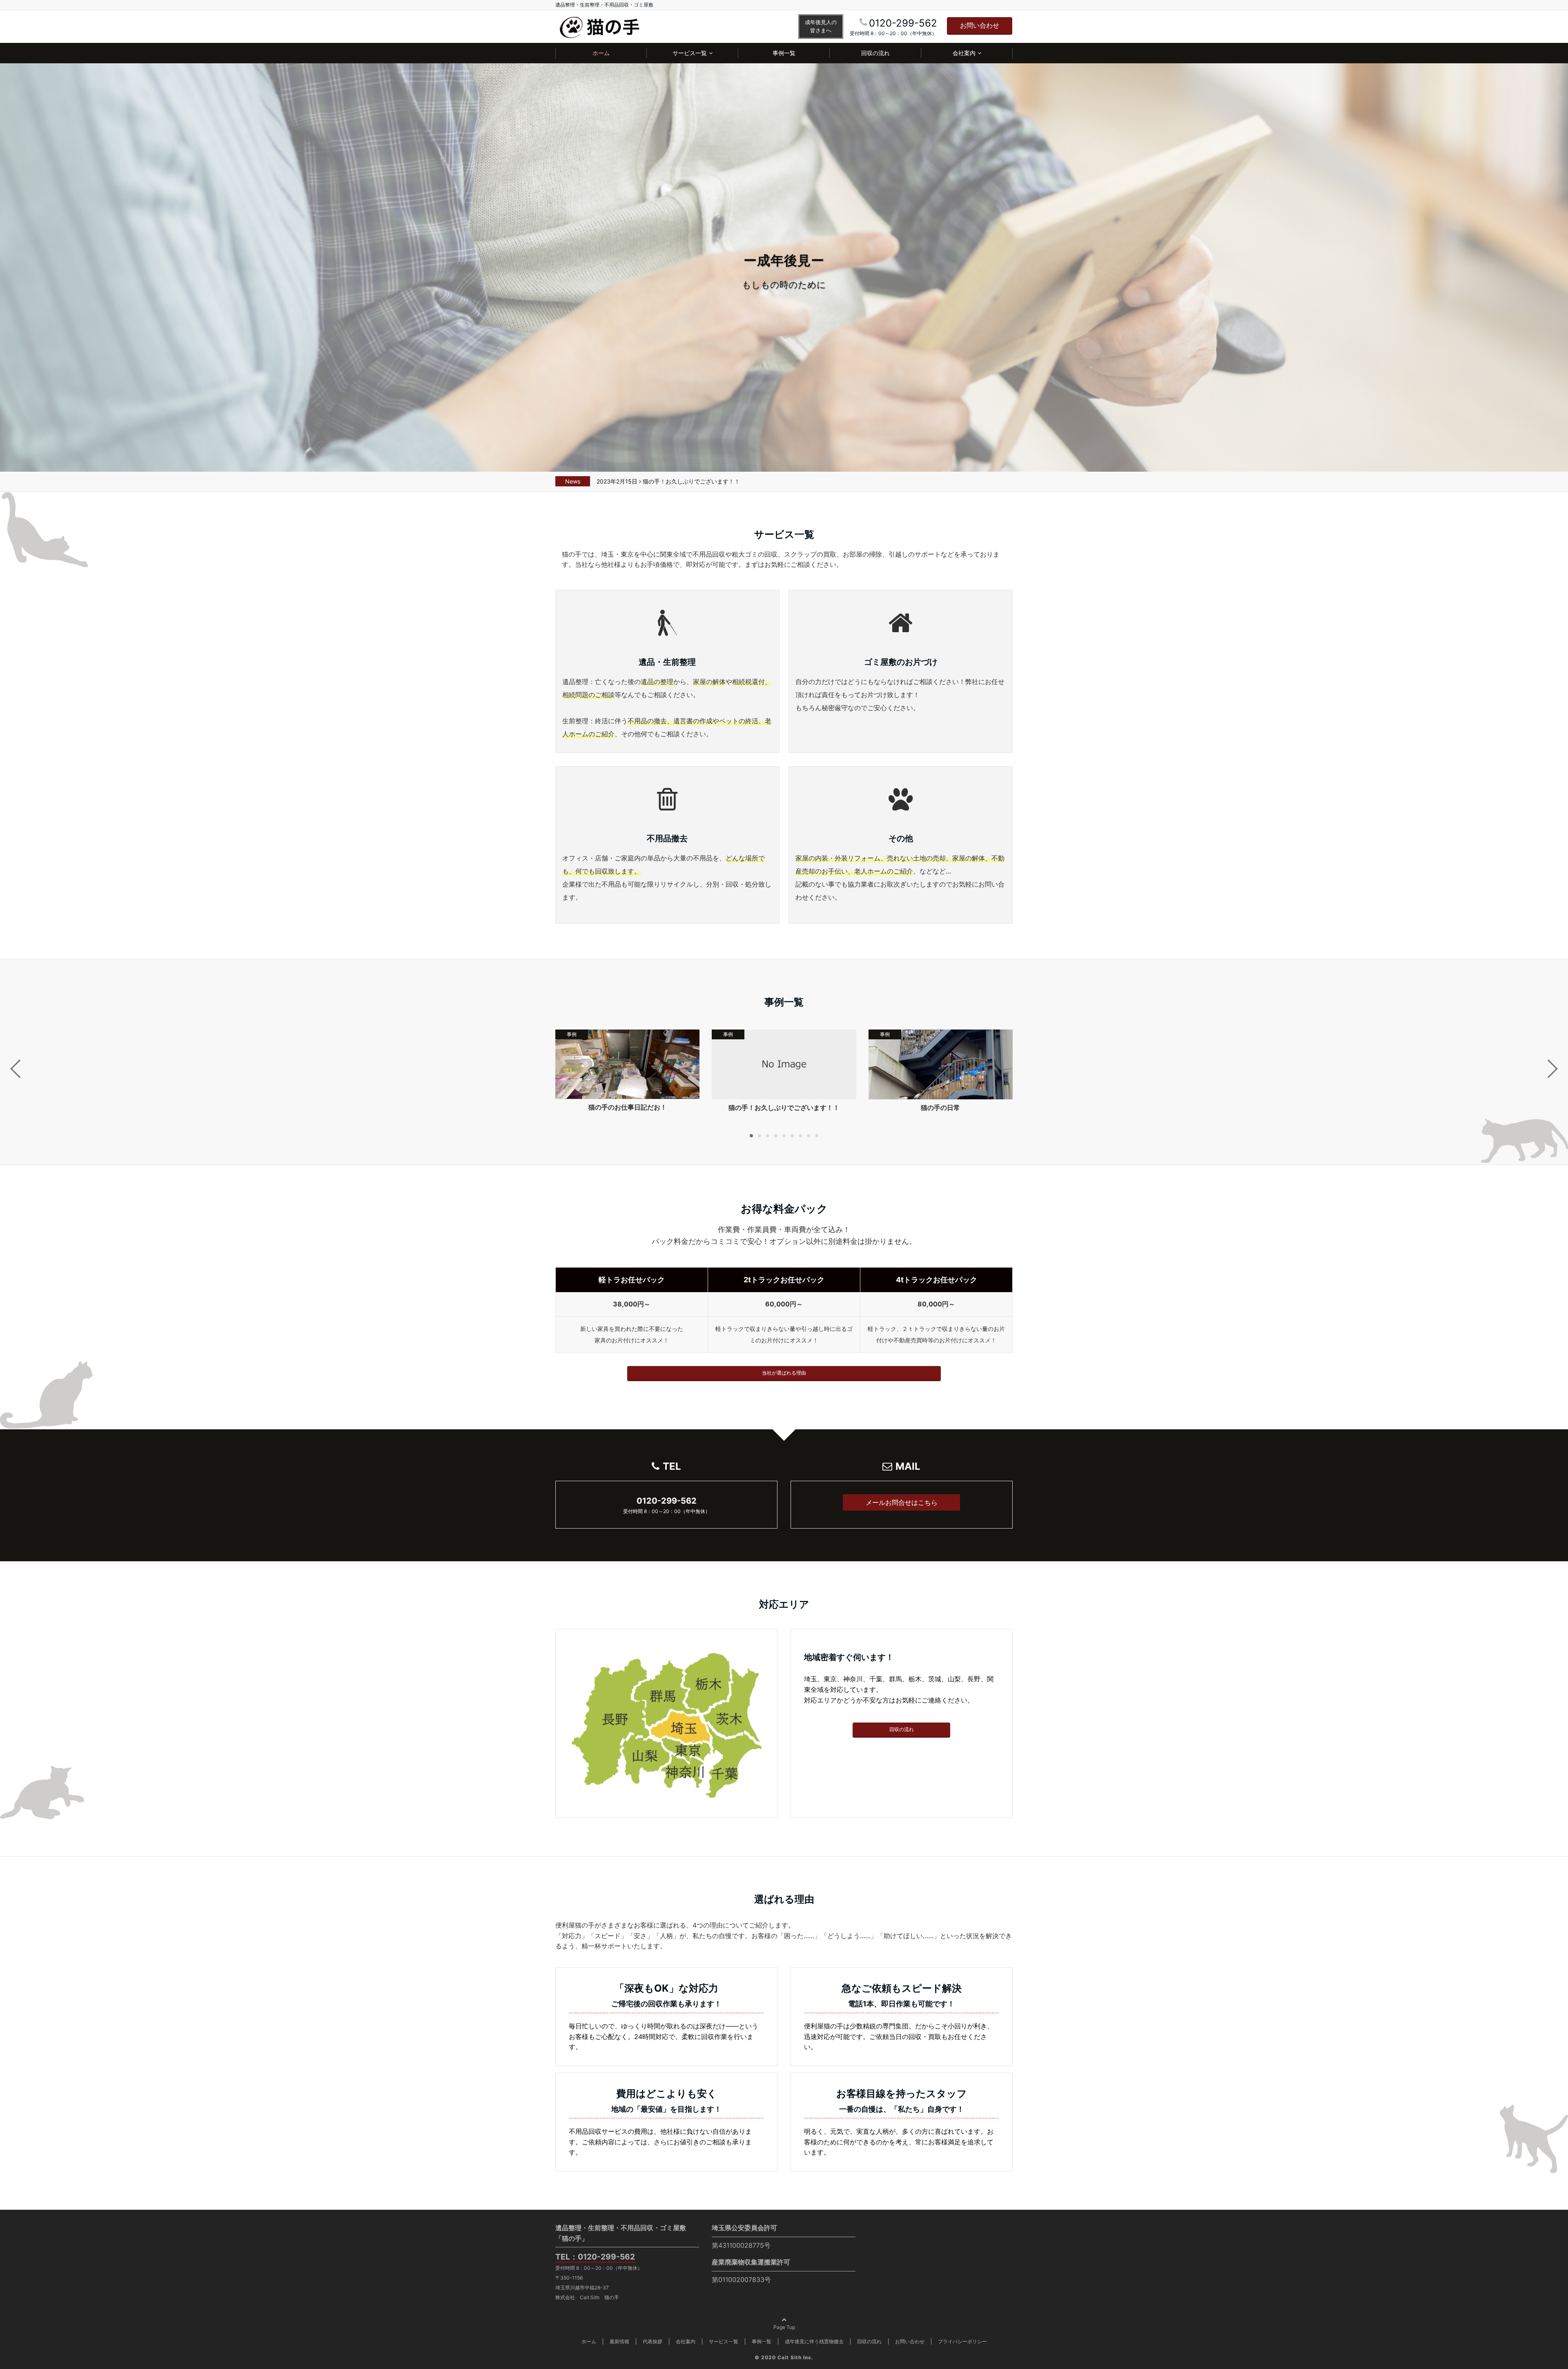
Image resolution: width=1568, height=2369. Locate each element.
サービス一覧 (690, 53)
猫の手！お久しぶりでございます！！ (691, 481)
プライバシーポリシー (962, 2341)
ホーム (601, 53)
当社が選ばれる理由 (784, 1373)
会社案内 (964, 53)
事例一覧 (784, 53)
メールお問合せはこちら (902, 1502)
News (573, 481)
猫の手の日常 (940, 1108)
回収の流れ (875, 53)
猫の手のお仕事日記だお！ (628, 1107)
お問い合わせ (980, 25)
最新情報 (619, 2341)
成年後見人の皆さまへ (821, 26)
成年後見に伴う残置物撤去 (814, 2341)
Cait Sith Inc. (795, 2357)
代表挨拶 (653, 2341)
